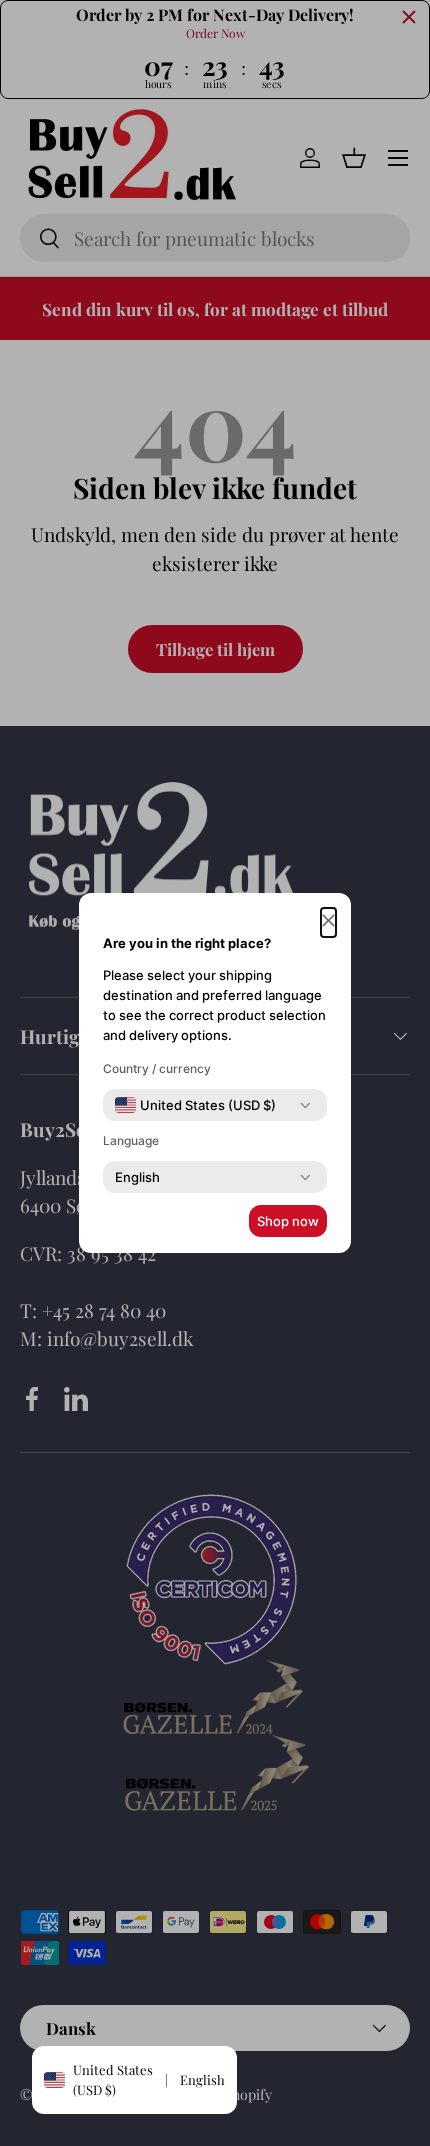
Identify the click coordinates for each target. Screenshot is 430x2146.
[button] (328, 922)
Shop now (288, 1221)
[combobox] (195, 1105)
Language (131, 1140)
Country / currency (157, 1068)
